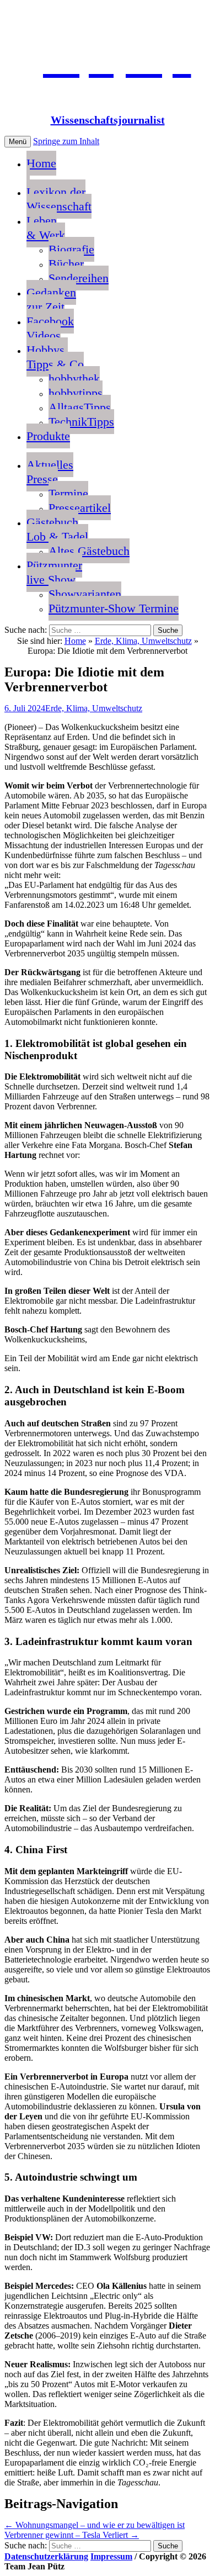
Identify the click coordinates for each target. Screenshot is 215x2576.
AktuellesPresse (50, 472)
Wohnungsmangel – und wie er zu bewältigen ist (95, 2525)
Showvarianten (85, 594)
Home (41, 163)
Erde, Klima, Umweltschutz (143, 641)
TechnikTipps (81, 422)
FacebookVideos (50, 328)
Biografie (71, 249)
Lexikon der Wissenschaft (59, 199)
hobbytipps (76, 393)
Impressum (111, 2556)
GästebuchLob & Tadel (57, 529)
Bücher (66, 264)
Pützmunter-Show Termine (114, 608)
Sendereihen (79, 278)
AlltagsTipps (80, 407)
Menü (18, 142)
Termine (68, 493)
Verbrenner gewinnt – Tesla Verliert (72, 2535)
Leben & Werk (46, 228)
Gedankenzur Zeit (51, 300)
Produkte (48, 436)
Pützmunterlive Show (54, 572)
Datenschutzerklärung (46, 2556)
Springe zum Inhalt (66, 141)
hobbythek (74, 379)
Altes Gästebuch (89, 551)
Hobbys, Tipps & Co (55, 357)
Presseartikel (80, 508)
